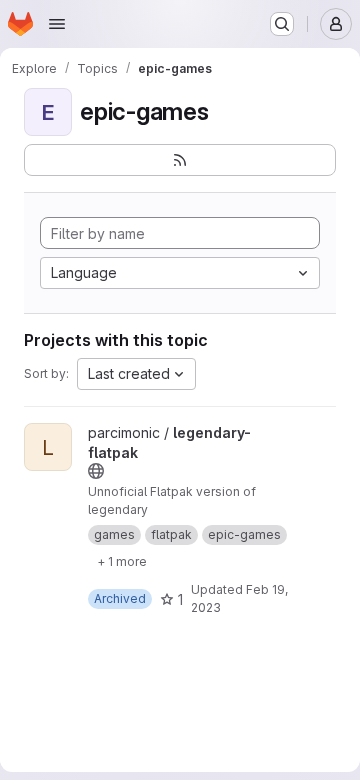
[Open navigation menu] (57, 24)
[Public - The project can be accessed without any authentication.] (96, 471)
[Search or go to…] (282, 24)
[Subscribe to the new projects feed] (180, 160)
